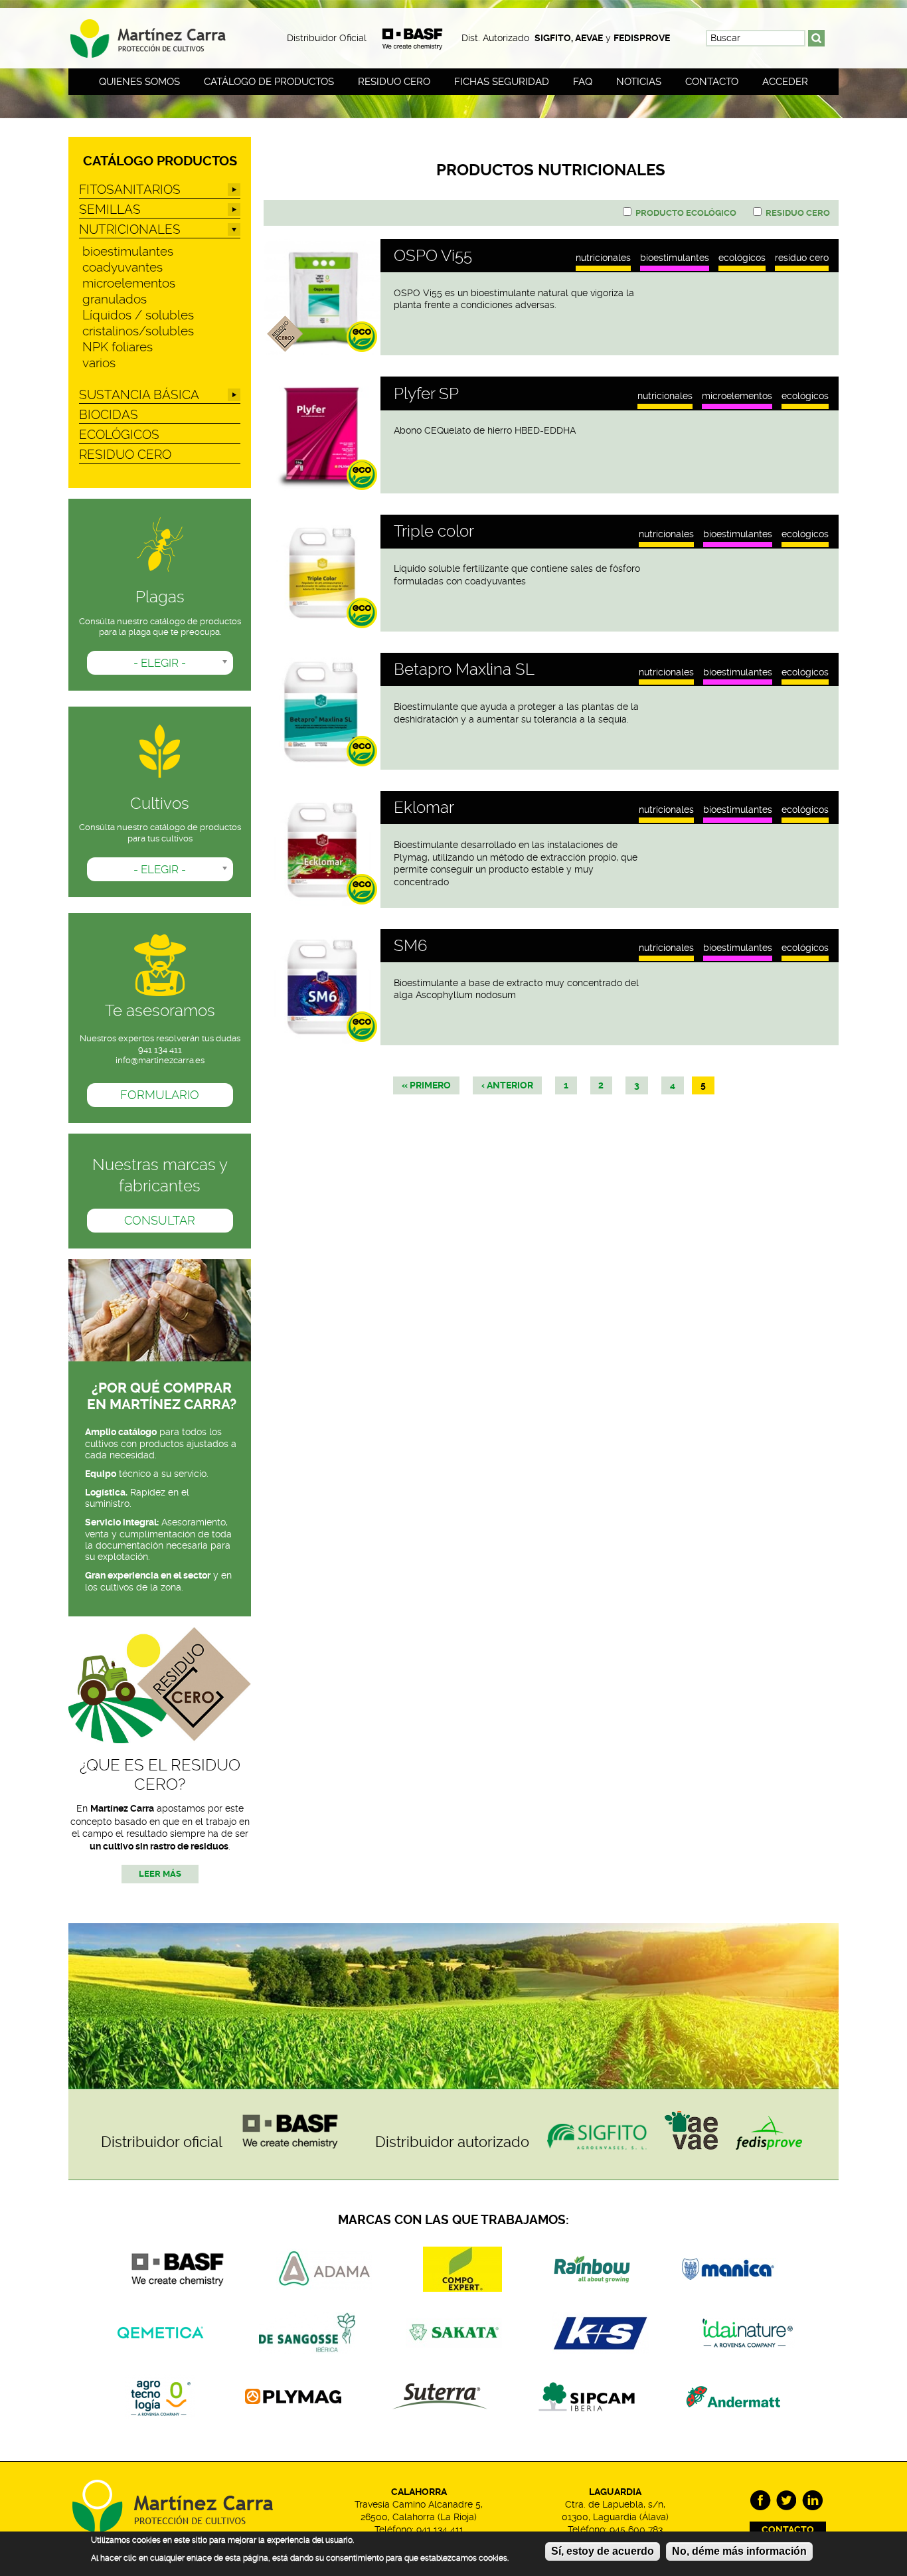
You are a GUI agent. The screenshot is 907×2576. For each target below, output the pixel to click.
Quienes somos (139, 82)
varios (99, 363)
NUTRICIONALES (603, 258)
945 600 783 (636, 2530)
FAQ (583, 82)
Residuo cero (394, 82)
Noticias (639, 82)
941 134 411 (440, 2530)
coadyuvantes (123, 267)
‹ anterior (507, 1085)
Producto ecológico (686, 213)
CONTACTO (788, 2530)
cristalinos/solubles (138, 331)
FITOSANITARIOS (130, 190)
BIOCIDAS (109, 415)
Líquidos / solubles (138, 315)
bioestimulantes (675, 258)
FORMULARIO (160, 1095)
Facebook (761, 2501)
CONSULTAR (160, 1221)
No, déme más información (739, 2551)
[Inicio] (160, 34)
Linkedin (812, 2501)
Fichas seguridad (502, 82)
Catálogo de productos (269, 82)
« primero (426, 1085)
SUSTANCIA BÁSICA (139, 395)
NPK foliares (118, 347)
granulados (115, 299)
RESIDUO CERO (802, 258)
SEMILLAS (110, 210)
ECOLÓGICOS (742, 258)
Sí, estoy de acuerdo (603, 2551)
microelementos (737, 396)
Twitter (786, 2501)
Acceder (785, 82)
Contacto (712, 82)
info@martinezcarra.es (160, 1060)
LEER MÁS (160, 1874)
